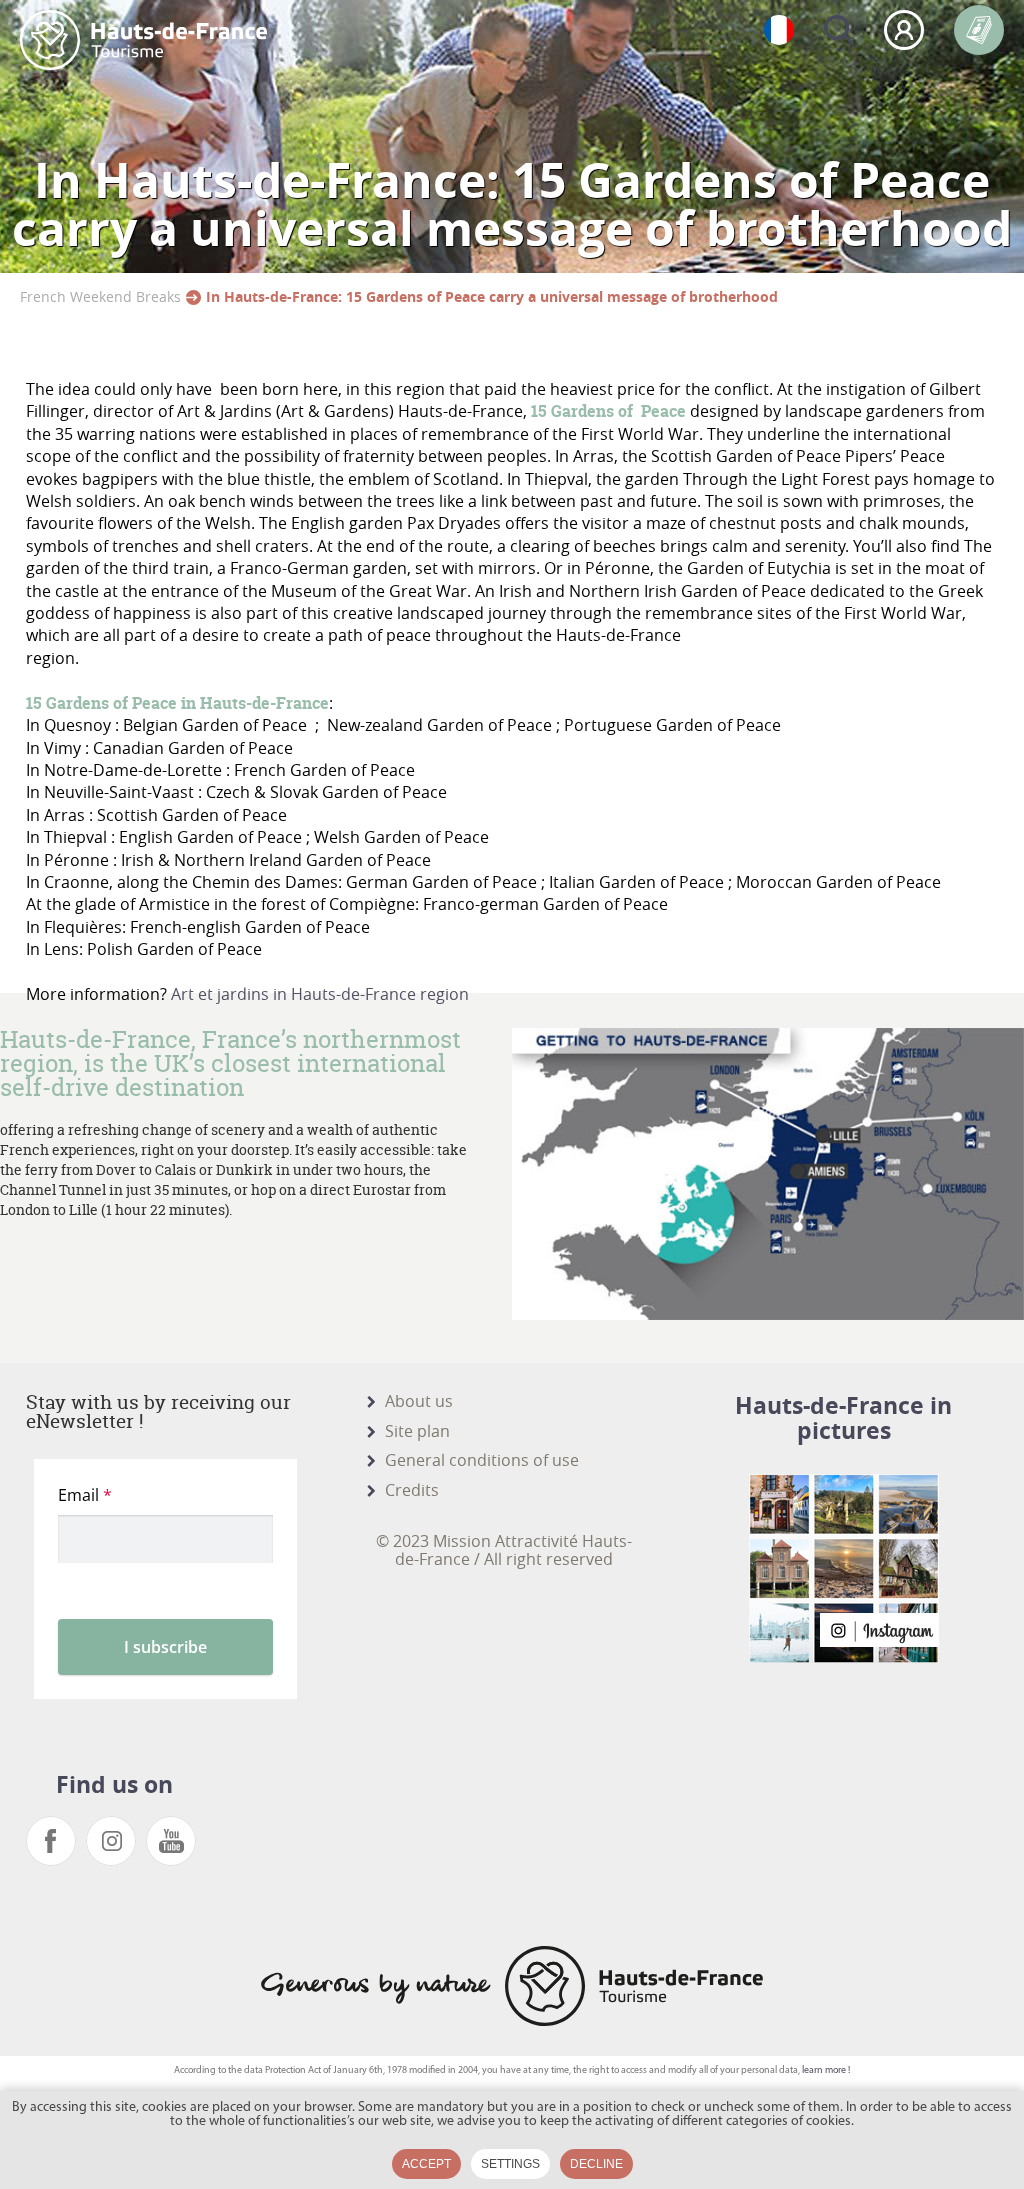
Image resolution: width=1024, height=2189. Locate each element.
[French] (779, 30)
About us (419, 1401)
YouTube (171, 1841)
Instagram (111, 1841)
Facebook (51, 1841)
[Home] (143, 40)
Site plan (417, 1431)
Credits (412, 1490)
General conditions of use (482, 1460)
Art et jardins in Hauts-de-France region (320, 994)
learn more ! (826, 2070)
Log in (904, 30)
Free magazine (979, 30)
